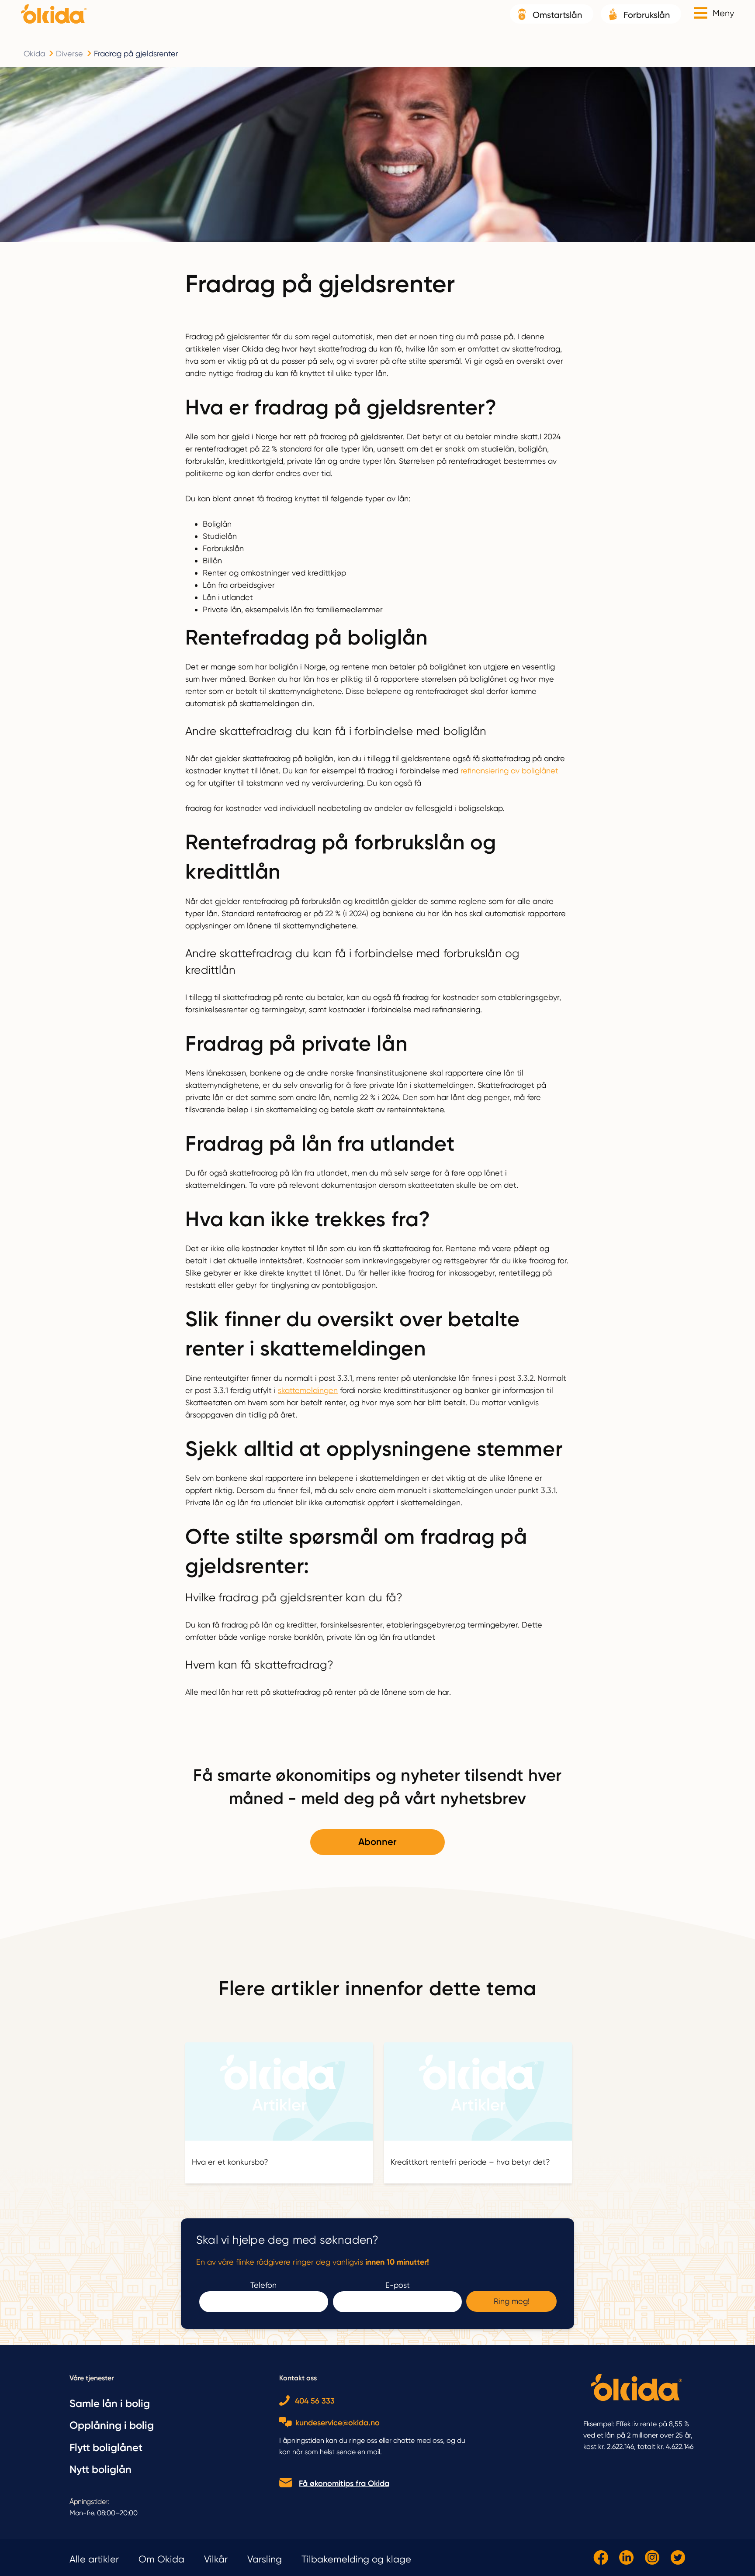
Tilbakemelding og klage (356, 2559)
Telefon (263, 2285)
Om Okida (161, 2559)
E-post (398, 2285)
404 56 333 (315, 2401)
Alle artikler (94, 2559)
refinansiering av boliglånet (509, 771)
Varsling (265, 2559)
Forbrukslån (647, 15)
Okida (34, 53)
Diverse (69, 53)
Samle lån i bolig (110, 2403)
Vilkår (216, 2559)
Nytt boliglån (100, 2469)
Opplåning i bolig (112, 2425)
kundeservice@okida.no (338, 2423)
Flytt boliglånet (106, 2447)
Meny (723, 13)
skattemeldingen (308, 1390)
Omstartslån (557, 15)
